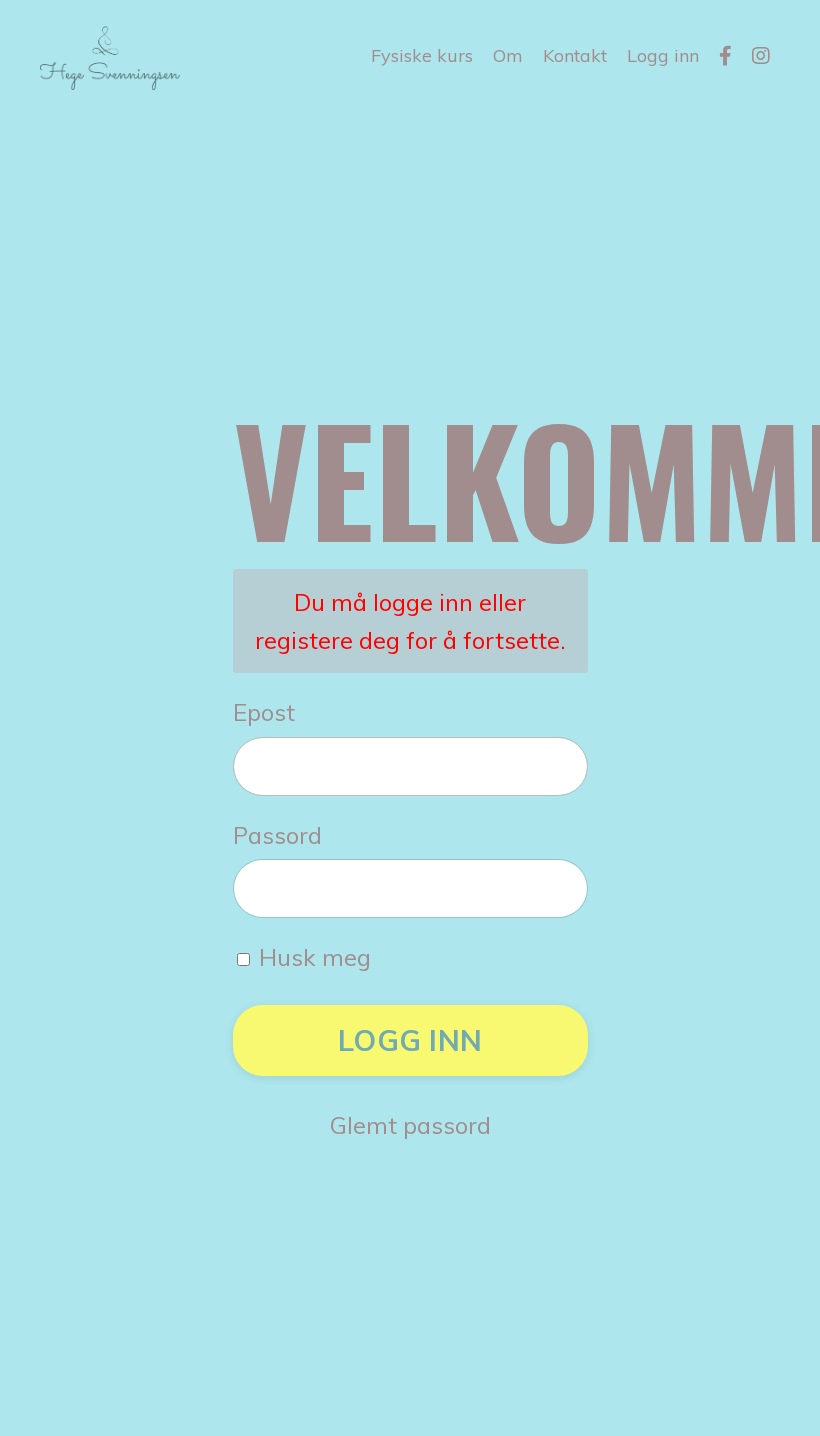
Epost (264, 712)
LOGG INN (410, 1040)
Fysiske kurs (422, 55)
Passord (277, 835)
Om (508, 55)
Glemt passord (410, 1125)
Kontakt (575, 55)
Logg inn (663, 55)
